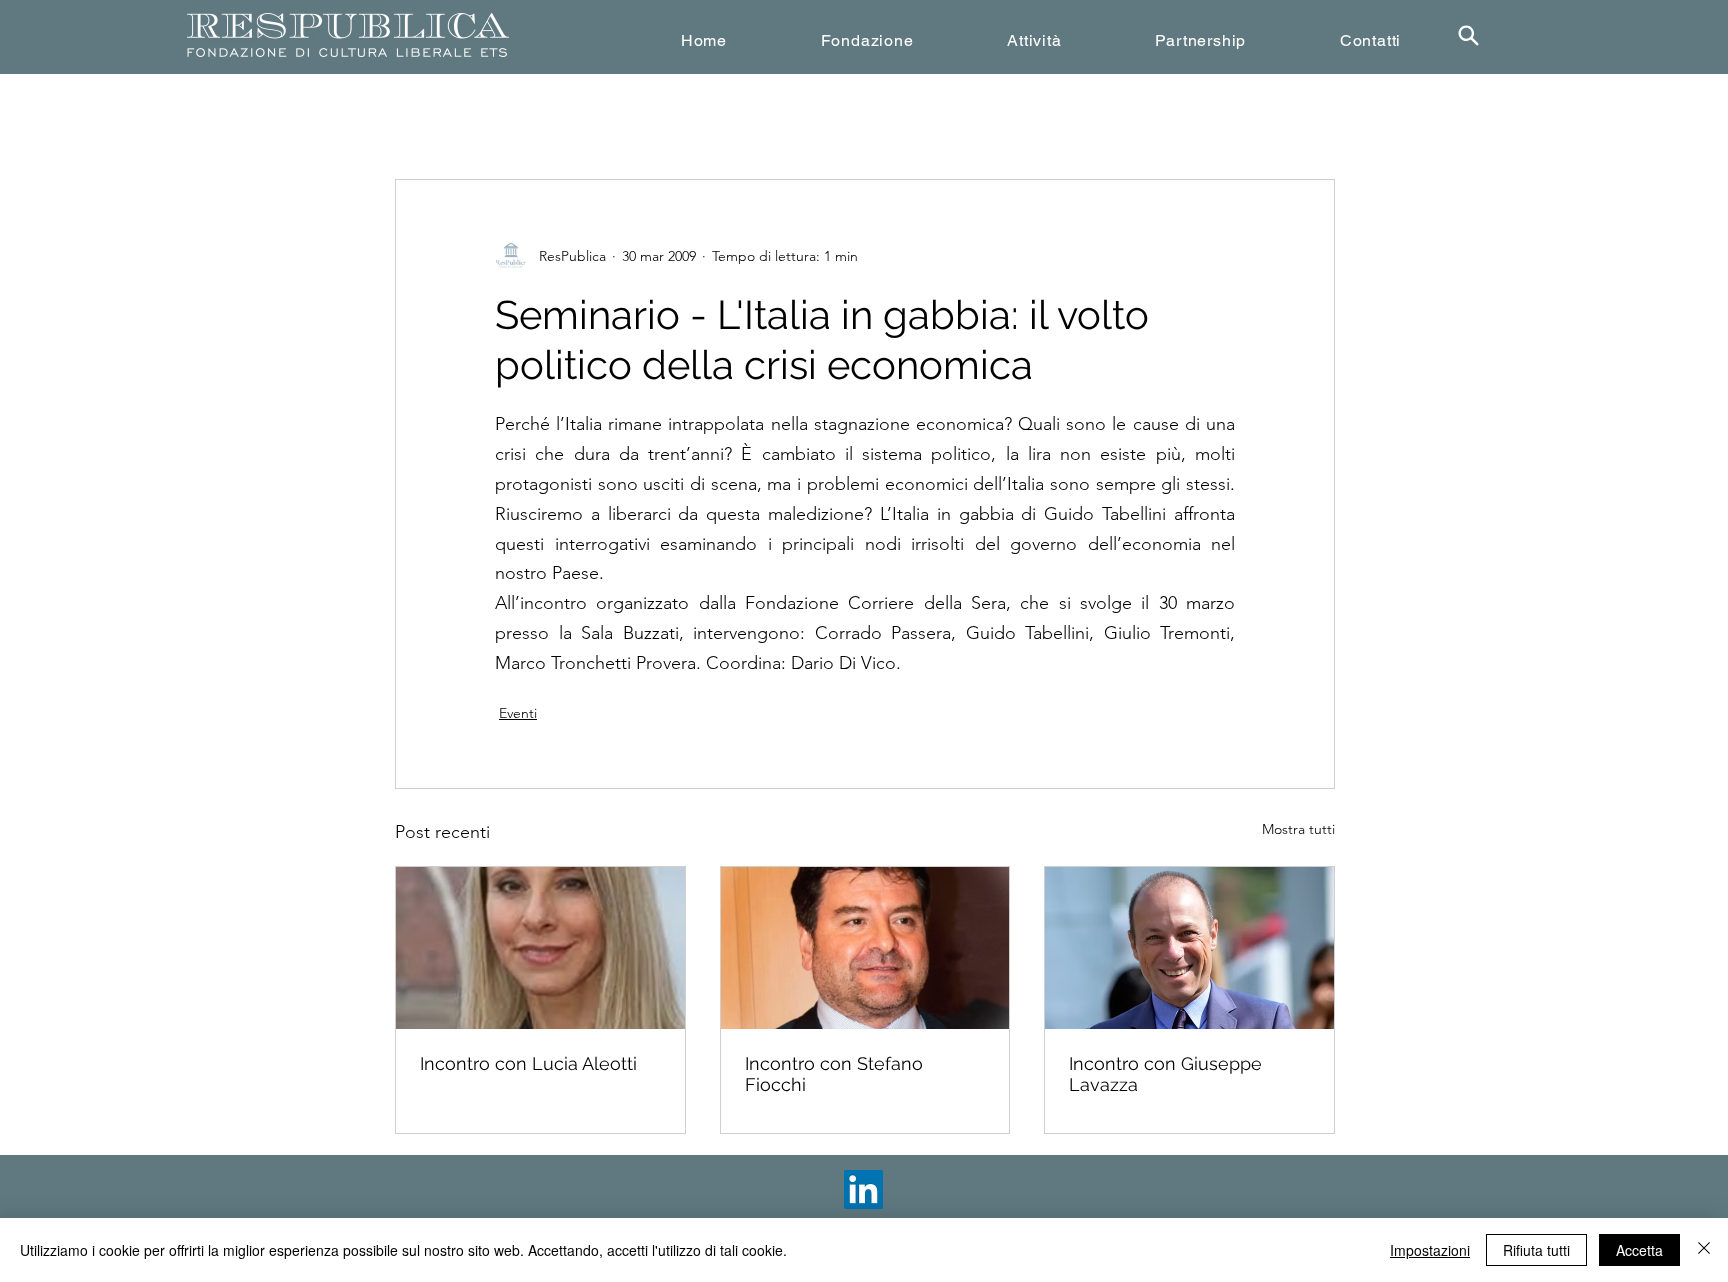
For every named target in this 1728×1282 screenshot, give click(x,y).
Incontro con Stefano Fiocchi (834, 1074)
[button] (867, 40)
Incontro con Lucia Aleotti (528, 1063)
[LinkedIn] (863, 1189)
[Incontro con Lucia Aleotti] (540, 948)
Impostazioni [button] (1430, 1250)
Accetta (1639, 1250)
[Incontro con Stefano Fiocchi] (865, 948)
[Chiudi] (1704, 1250)
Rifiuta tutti (1536, 1250)
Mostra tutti (1298, 829)
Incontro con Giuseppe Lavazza (1165, 1074)
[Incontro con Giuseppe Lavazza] (1189, 948)
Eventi (518, 713)
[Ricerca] (1468, 35)
